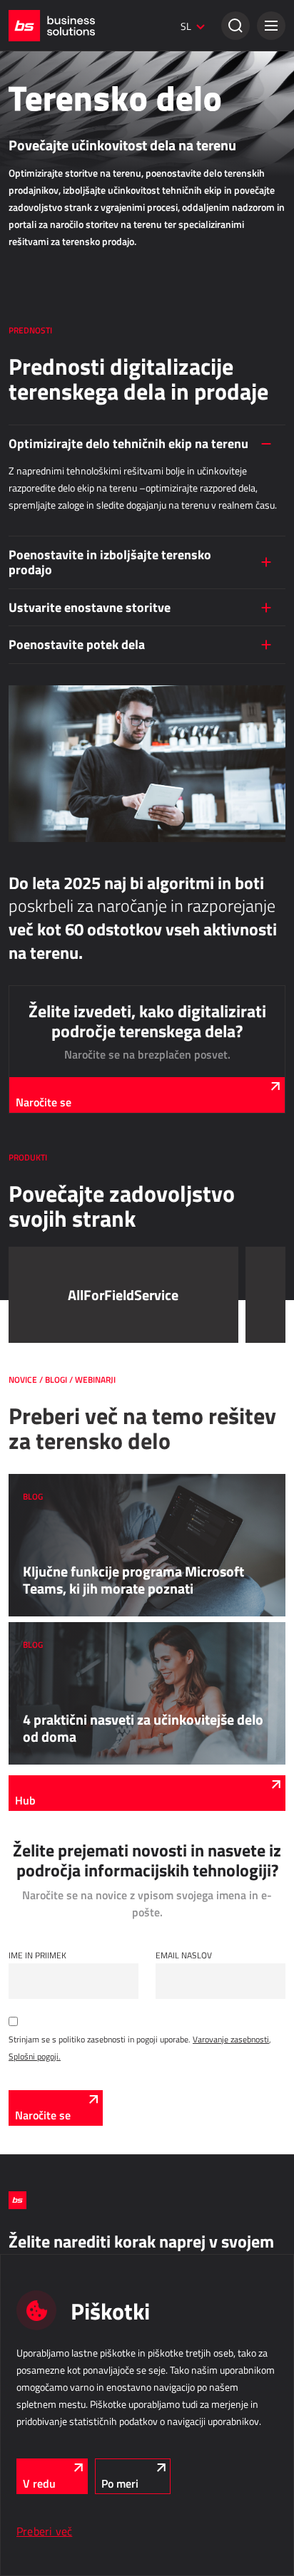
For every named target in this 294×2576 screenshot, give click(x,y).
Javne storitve (45, 1015)
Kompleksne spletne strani (56, 482)
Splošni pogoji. (35, 2056)
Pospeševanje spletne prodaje (62, 345)
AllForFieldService (41, 933)
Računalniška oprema (47, 1500)
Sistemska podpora (43, 1560)
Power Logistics (37, 835)
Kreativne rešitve (39, 70)
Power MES (30, 600)
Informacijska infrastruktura (85, 1445)
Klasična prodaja (51, 113)
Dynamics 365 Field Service (59, 972)
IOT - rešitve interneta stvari (81, 1368)
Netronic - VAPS (37, 640)
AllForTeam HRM (38, 1285)
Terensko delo (45, 898)
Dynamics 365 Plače (46, 1305)
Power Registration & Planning (63, 1265)
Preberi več (44, 2531)
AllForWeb (27, 325)
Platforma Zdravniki (44, 1188)
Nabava (27, 682)
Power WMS (31, 855)
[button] (271, 26)
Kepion (21, 737)
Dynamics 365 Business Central (66, 147)
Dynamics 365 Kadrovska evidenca (72, 1325)
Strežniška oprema (42, 1520)
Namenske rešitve (54, 1113)
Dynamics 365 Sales (46, 167)
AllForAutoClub (35, 1148)
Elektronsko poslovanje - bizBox (66, 207)
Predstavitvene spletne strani (61, 502)
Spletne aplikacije (54, 388)
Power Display (35, 620)
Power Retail (31, 187)
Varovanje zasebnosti (231, 2039)
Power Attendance (41, 1403)
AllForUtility (30, 1050)
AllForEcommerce (40, 285)
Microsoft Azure (37, 1480)
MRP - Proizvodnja (54, 545)
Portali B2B (29, 462)
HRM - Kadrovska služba (69, 1230)
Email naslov (184, 1955)
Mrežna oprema (36, 1540)
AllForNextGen (34, 305)
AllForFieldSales (37, 952)
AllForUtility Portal (42, 1070)
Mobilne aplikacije (41, 1168)
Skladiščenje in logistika (71, 800)
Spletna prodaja (49, 250)
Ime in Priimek (37, 1955)
